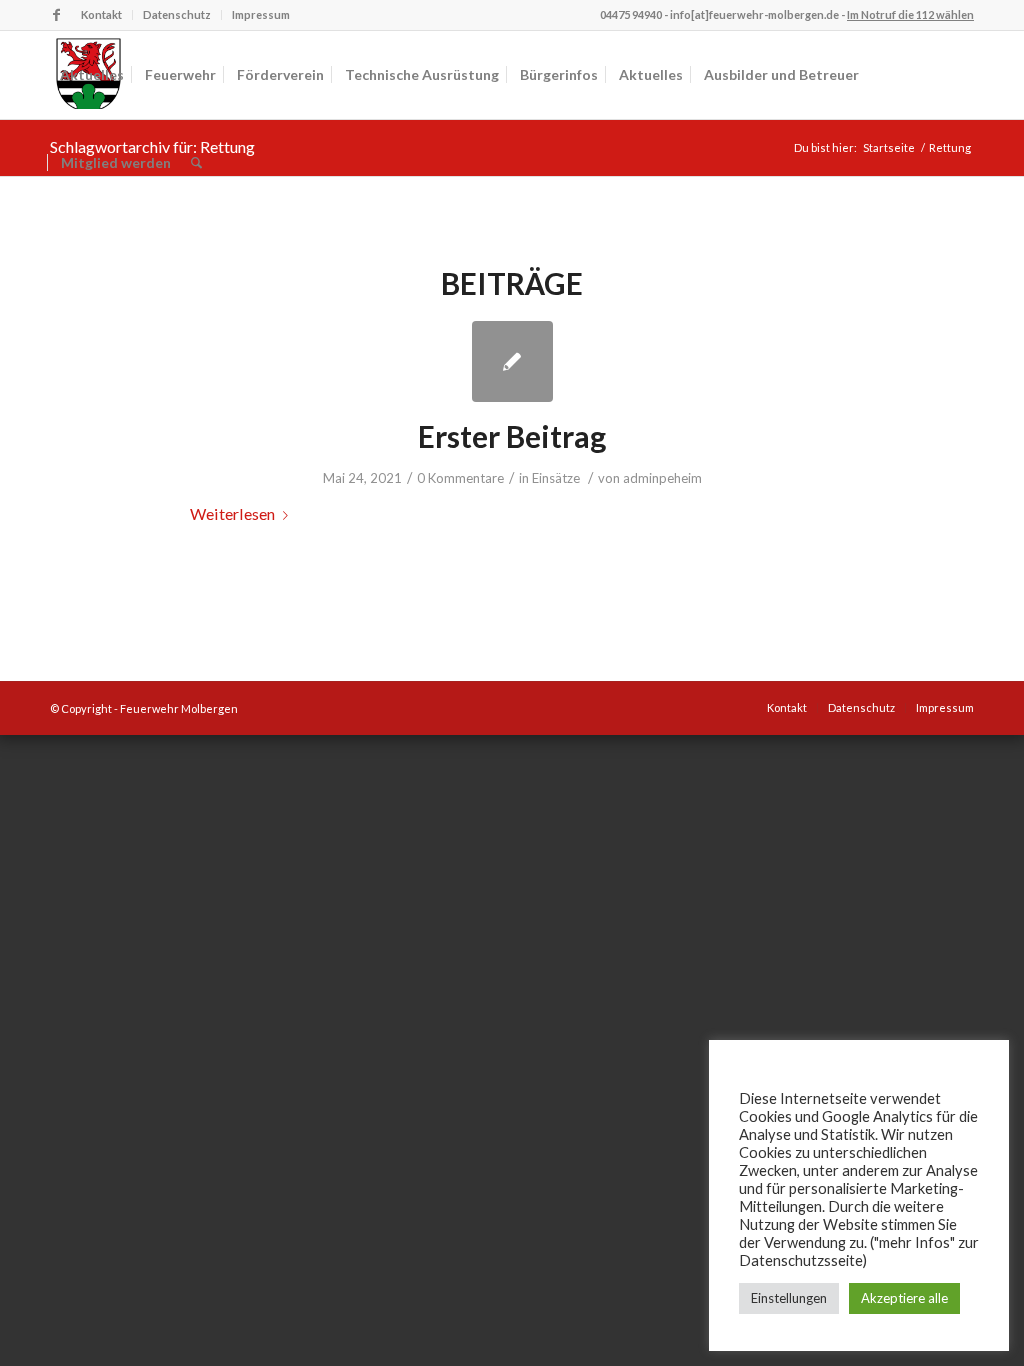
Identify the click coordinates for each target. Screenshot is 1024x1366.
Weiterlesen (232, 513)
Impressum (261, 14)
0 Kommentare (460, 478)
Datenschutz (177, 14)
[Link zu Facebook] (56, 15)
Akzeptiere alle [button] (904, 1298)
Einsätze (556, 478)
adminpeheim (662, 478)
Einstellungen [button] (789, 1298)
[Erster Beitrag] (512, 361)
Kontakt (101, 14)
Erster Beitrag (512, 436)
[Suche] (196, 163)
